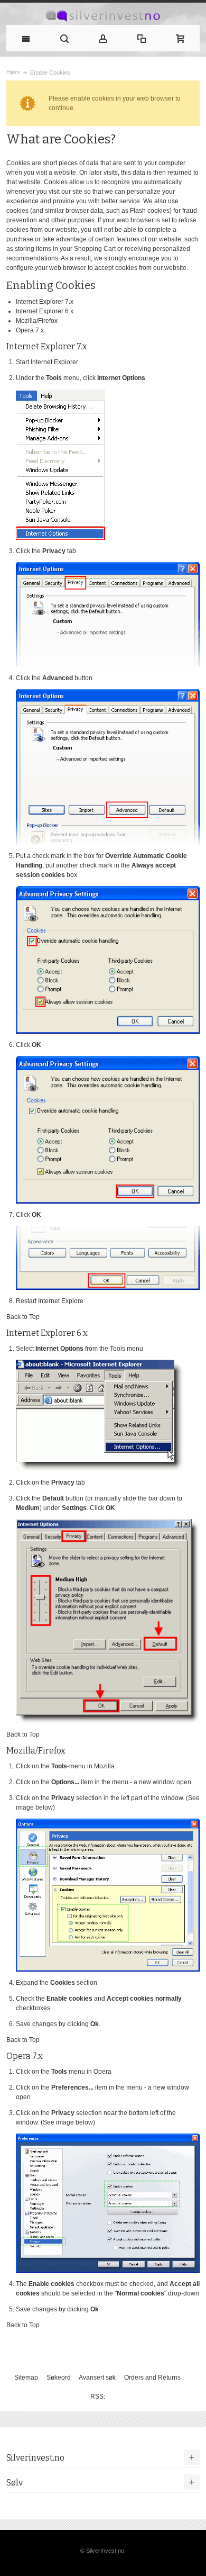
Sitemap (26, 2378)
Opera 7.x (30, 330)
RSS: (98, 2397)
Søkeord (59, 2378)
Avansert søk (97, 2378)
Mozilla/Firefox (37, 321)
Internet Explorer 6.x (45, 311)
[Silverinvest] (103, 16)
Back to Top (23, 1317)
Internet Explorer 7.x (45, 302)
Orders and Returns (152, 2378)
